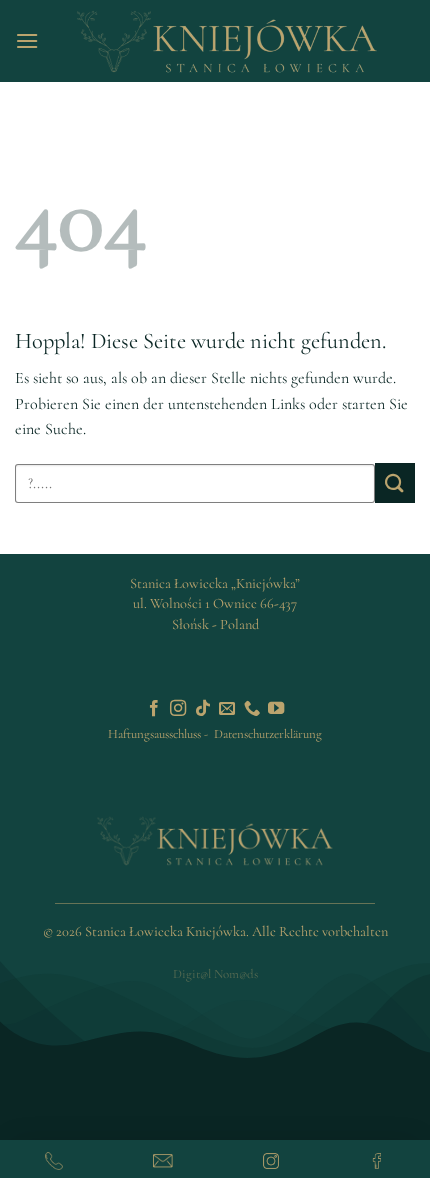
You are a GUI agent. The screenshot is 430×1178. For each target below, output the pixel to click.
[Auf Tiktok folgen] (203, 709)
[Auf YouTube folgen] (276, 709)
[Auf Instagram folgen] (178, 709)
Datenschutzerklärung (268, 734)
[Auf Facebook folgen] (154, 709)
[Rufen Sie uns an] (252, 709)
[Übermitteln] (395, 482)
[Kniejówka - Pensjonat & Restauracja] (227, 41)
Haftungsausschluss (154, 734)
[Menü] (27, 40)
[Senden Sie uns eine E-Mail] (227, 709)
